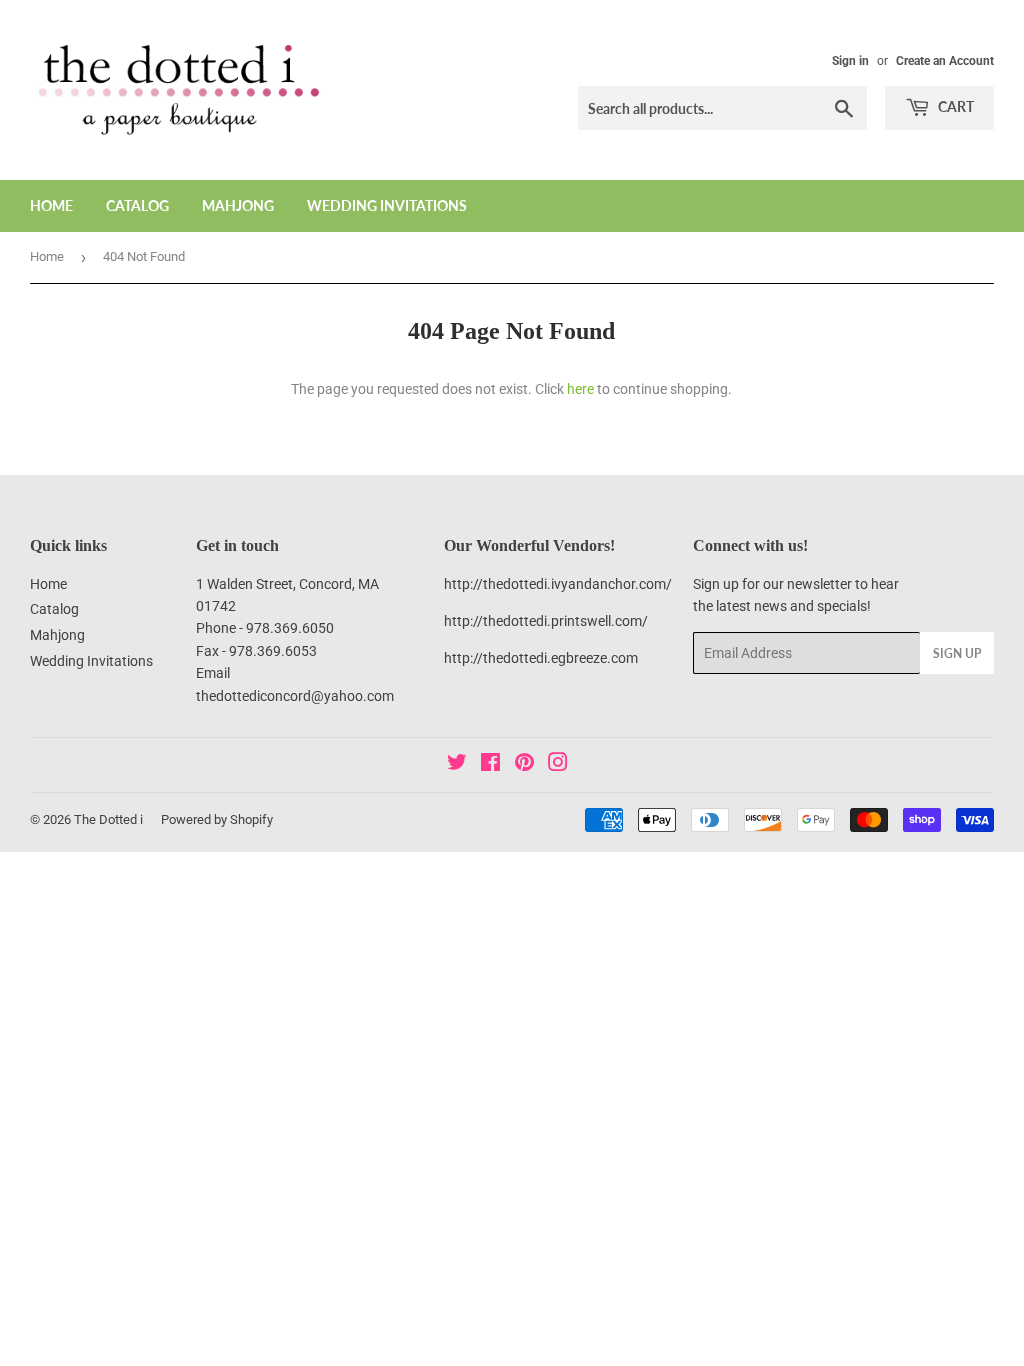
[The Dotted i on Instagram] (558, 765)
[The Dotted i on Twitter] (457, 765)
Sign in (850, 61)
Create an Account (945, 61)
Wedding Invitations (387, 205)
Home (51, 205)
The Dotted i (108, 819)
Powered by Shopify (217, 819)
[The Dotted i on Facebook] (490, 765)
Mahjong (238, 205)
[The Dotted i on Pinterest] (524, 765)
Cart (954, 106)
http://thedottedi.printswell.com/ (546, 621)
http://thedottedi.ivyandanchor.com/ (558, 584)
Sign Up (957, 653)
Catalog (137, 205)
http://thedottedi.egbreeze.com (541, 658)
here (580, 389)
